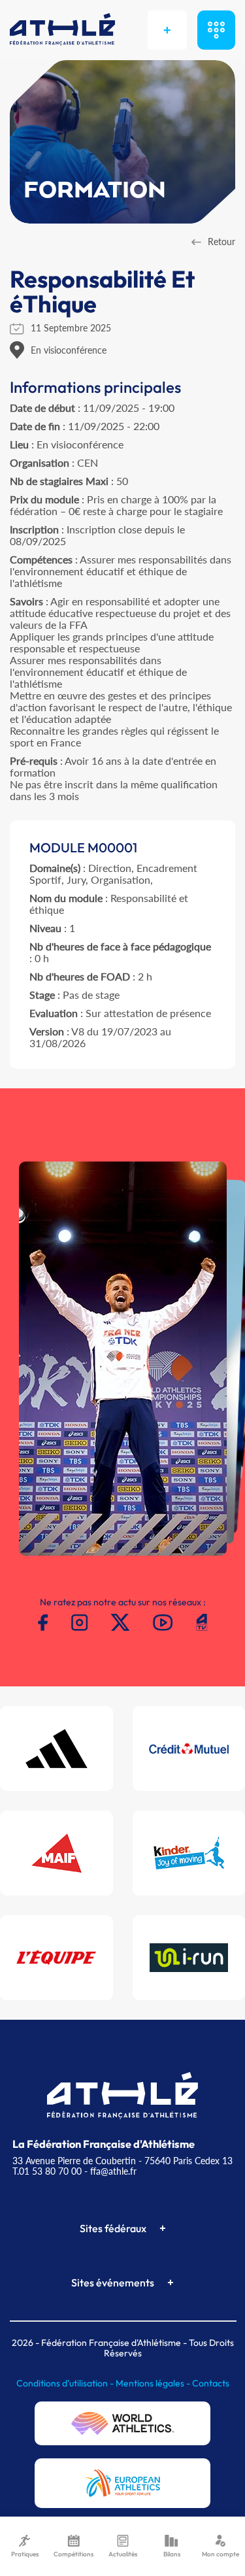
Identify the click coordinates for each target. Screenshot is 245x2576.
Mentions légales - (154, 2383)
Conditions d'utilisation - (66, 2383)
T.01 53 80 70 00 (47, 2171)
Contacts (211, 2383)
